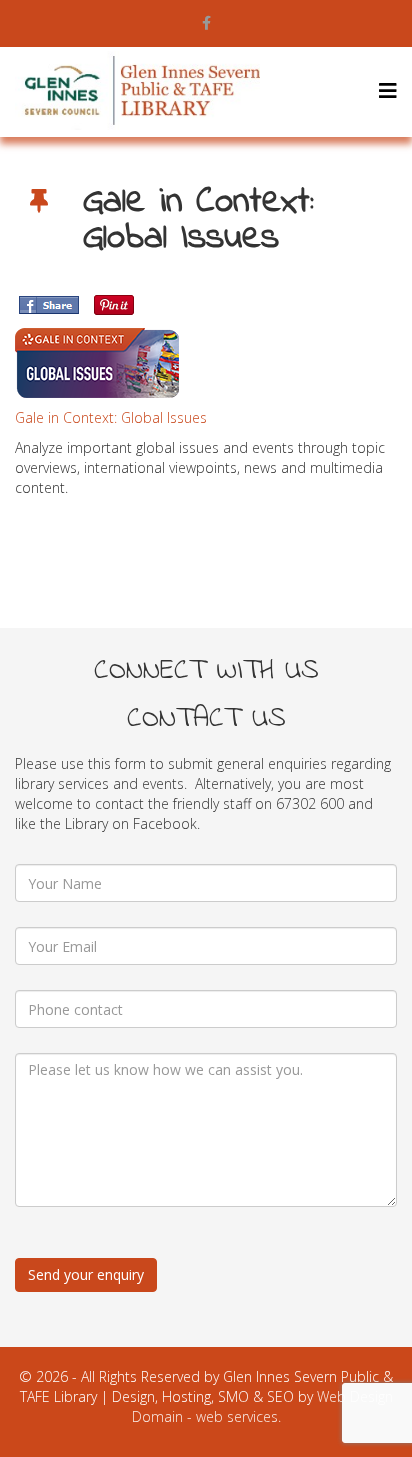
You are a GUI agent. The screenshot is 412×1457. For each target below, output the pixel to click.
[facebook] (206, 22)
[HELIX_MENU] (388, 90)
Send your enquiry (86, 1274)
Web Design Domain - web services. (262, 1406)
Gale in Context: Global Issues (111, 417)
